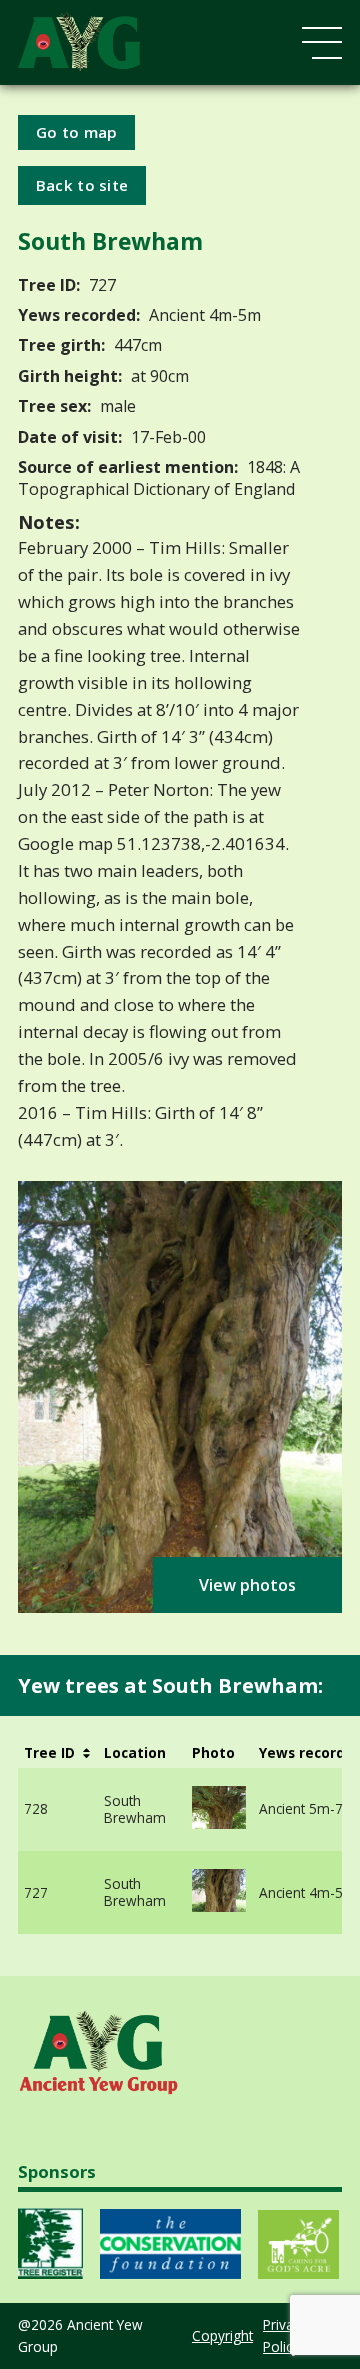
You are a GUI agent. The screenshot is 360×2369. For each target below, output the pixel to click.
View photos (247, 1585)
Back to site (82, 185)
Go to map (77, 132)
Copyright (222, 2335)
